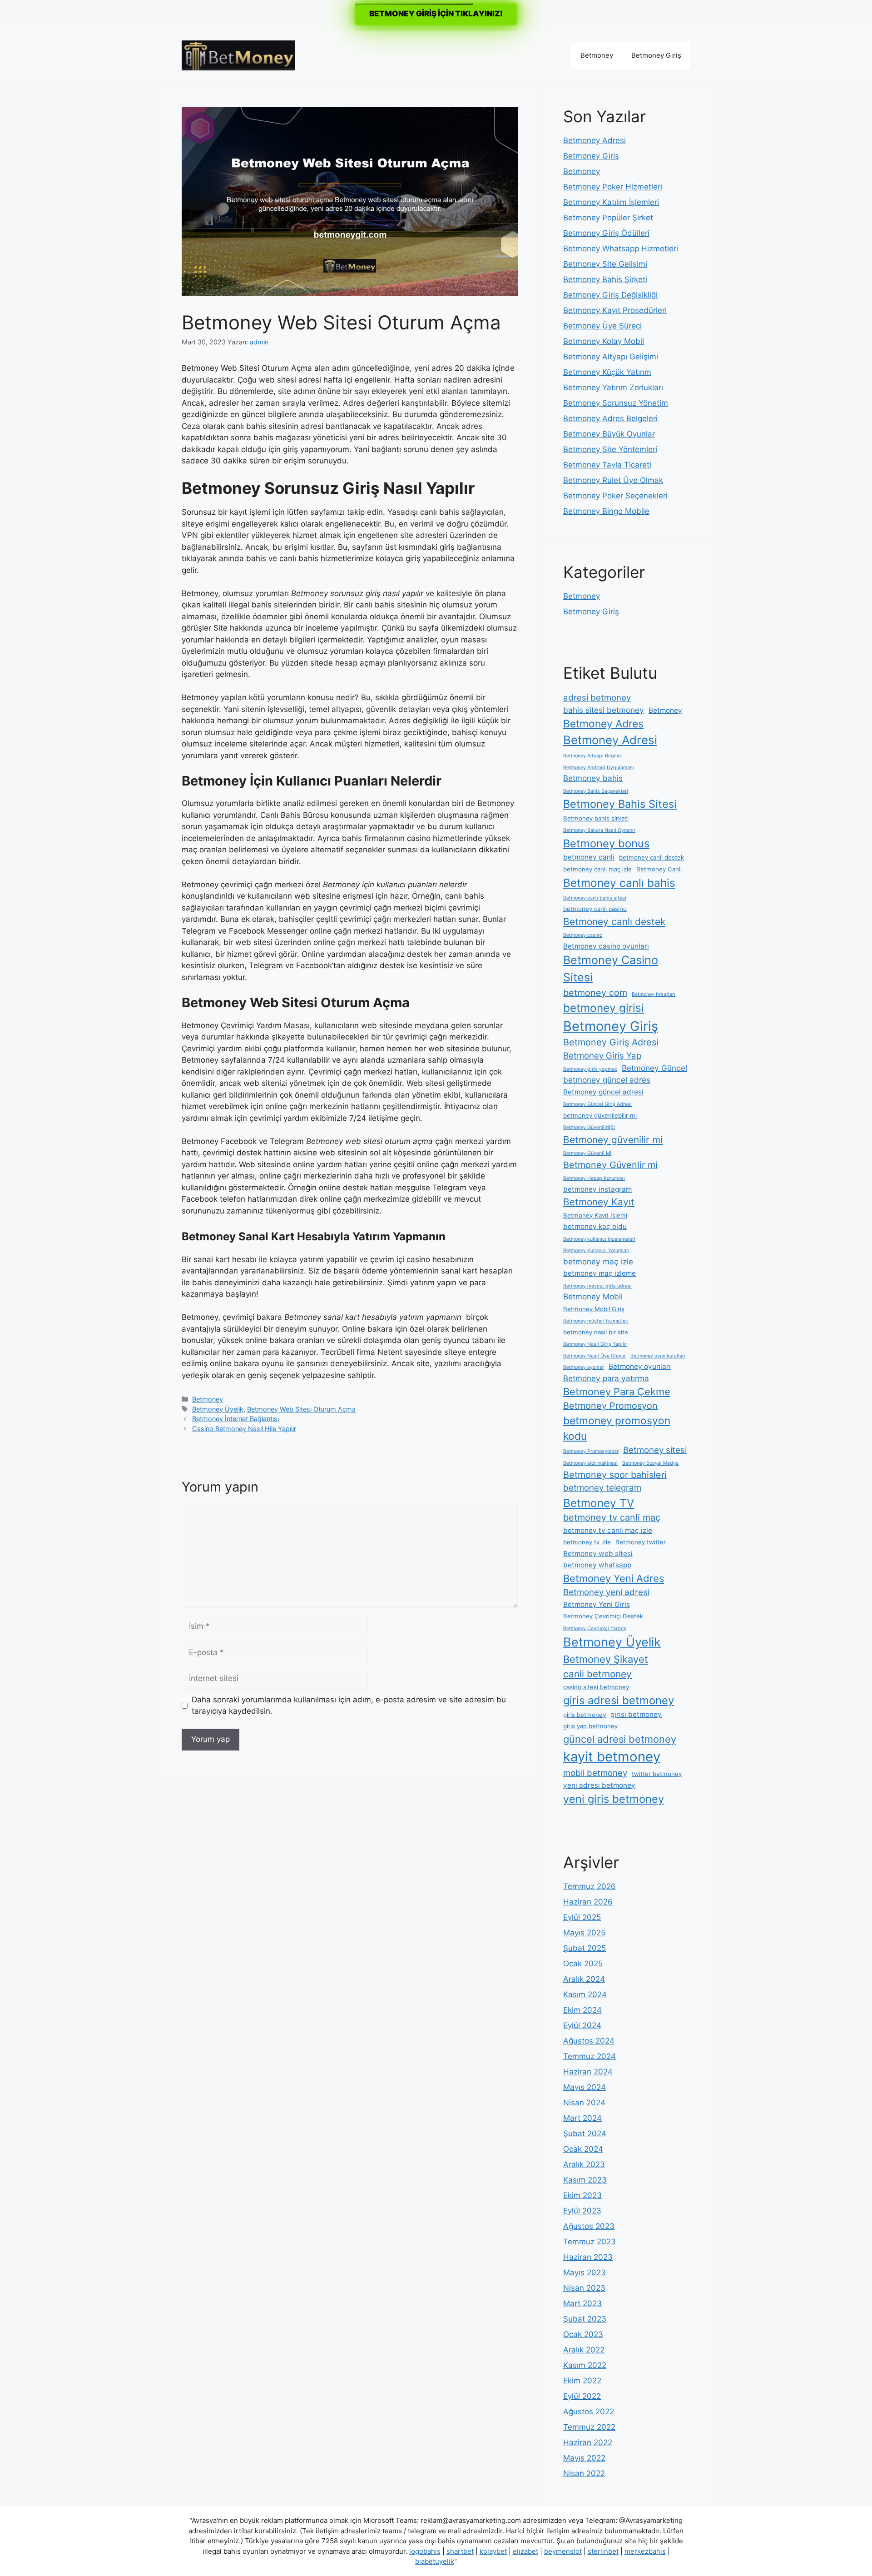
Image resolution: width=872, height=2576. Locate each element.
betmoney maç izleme (599, 1273)
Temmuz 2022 (589, 2427)
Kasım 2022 (585, 2365)
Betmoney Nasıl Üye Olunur (595, 1356)
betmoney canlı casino (595, 909)
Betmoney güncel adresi (603, 1092)
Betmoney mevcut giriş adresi (597, 1286)
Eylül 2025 (582, 1917)
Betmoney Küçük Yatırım (607, 372)
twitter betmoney (657, 1774)
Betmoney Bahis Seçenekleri (596, 791)
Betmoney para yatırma (606, 1378)
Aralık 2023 (584, 2164)
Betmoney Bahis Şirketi (605, 279)
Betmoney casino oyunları (606, 946)
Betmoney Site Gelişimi (605, 264)
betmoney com (595, 993)
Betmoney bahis (593, 778)
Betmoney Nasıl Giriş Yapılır (595, 1344)
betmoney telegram (602, 1488)
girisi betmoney (636, 1714)
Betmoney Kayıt (599, 1202)
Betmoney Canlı (659, 869)
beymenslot (563, 2551)
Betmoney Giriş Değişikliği (610, 295)
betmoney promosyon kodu (617, 1428)
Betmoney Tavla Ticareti (607, 465)
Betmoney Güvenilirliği (589, 1127)
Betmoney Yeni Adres (614, 1578)
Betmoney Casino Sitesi (611, 969)
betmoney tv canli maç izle (608, 1530)
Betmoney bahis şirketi (596, 818)
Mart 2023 (582, 2303)
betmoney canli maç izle (597, 869)
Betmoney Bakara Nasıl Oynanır (599, 830)
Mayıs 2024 (585, 2087)
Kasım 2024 (585, 1994)
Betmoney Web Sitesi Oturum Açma (301, 1409)
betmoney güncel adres (607, 1080)
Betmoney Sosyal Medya (650, 1463)
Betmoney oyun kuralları (658, 1356)
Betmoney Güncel (654, 1068)
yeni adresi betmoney (599, 1785)
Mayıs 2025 (584, 1933)
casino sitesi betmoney (596, 1687)
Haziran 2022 (588, 2442)
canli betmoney (597, 1674)
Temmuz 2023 (590, 2242)
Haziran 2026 (588, 1902)
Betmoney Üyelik (218, 1409)
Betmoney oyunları (640, 1366)
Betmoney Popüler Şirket (608, 218)
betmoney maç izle (598, 1261)
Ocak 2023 (583, 2334)
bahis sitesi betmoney (604, 710)
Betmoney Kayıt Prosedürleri (615, 310)
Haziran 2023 (588, 2257)
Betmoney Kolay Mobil (604, 341)
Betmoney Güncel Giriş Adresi (597, 1104)
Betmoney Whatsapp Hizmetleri (621, 249)
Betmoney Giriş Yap (602, 1056)
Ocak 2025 (583, 1964)
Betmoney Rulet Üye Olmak (613, 480)
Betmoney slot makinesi (590, 1463)
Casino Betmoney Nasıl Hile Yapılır (244, 1429)
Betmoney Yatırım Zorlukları (613, 388)
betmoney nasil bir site (596, 1332)
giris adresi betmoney (619, 1700)
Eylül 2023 (582, 2211)
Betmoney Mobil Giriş (594, 1309)
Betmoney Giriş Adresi (611, 1042)
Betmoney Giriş (656, 55)
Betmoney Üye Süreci (602, 326)
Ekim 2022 (582, 2381)
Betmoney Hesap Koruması (594, 1178)
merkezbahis (645, 2551)
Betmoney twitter (641, 1542)
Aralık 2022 (584, 2350)
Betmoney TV (599, 1503)
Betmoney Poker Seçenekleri (615, 496)
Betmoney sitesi (655, 1450)
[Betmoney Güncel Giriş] (238, 55)
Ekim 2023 (582, 2195)
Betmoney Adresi (595, 140)
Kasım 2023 (585, 2180)
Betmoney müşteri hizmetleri (596, 1321)
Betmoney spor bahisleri (615, 1475)
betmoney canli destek (652, 857)
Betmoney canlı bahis (619, 883)
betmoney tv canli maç (612, 1517)
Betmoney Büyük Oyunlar (609, 434)
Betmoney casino (583, 935)
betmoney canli (589, 857)
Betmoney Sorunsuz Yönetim (616, 403)
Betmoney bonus (606, 843)
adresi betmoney (597, 698)
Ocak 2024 (583, 2149)
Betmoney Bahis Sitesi (620, 804)
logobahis (425, 2551)
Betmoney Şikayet (606, 1659)
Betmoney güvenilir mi (613, 1140)
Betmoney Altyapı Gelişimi (611, 357)
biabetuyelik (435, 2561)
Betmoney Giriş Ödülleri (606, 233)
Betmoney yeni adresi (606, 1592)
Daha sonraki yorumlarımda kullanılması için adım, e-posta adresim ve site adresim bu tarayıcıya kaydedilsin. (349, 1706)
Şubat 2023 (585, 2319)
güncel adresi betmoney (620, 1739)
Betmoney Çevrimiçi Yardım (595, 1629)
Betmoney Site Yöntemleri (610, 449)
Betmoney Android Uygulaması (599, 768)
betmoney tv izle (587, 1542)
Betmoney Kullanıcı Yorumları (596, 1251)
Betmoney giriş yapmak (590, 1069)
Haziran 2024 (588, 2072)
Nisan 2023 (584, 2288)
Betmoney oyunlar (584, 1367)
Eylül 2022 (582, 2396)
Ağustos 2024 (589, 2041)
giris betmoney (585, 1715)
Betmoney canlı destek (614, 922)
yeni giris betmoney (614, 1799)
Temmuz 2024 (590, 2056)
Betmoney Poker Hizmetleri (613, 187)
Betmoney (597, 55)
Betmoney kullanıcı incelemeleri (599, 1239)
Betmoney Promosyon (610, 1406)
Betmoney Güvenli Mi (587, 1153)
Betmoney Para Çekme (617, 1392)
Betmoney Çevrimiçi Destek (603, 1616)
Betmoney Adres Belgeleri (610, 418)
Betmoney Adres (603, 724)
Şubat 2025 (585, 1948)
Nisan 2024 (584, 2103)
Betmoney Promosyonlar (591, 1451)
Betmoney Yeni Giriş (597, 1604)
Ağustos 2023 (589, 2226)
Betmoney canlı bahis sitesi (595, 898)
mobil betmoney (595, 1773)
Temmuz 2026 (590, 1886)
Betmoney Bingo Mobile (606, 511)
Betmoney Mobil (593, 1296)
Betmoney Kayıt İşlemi (595, 1215)
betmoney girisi (604, 1008)
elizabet (525, 2551)
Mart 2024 (582, 2118)
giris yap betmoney (590, 1726)
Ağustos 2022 (589, 2412)
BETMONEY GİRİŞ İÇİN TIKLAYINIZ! (436, 14)
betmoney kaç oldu (595, 1226)
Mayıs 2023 (585, 2273)
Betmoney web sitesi (598, 1554)
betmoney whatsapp (597, 1565)
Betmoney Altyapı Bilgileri (593, 756)
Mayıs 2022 (584, 2458)
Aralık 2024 (584, 1979)
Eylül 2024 (582, 2025)
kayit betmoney (612, 1757)
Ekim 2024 (582, 2010)
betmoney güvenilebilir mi (600, 1115)
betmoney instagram (597, 1189)
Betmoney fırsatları (654, 994)
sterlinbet (603, 2551)
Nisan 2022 (584, 2473)
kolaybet (493, 2551)
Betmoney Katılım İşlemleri (611, 202)
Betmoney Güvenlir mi (610, 1165)
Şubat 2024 (585, 2133)
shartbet (460, 2551)
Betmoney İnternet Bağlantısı (235, 1419)
